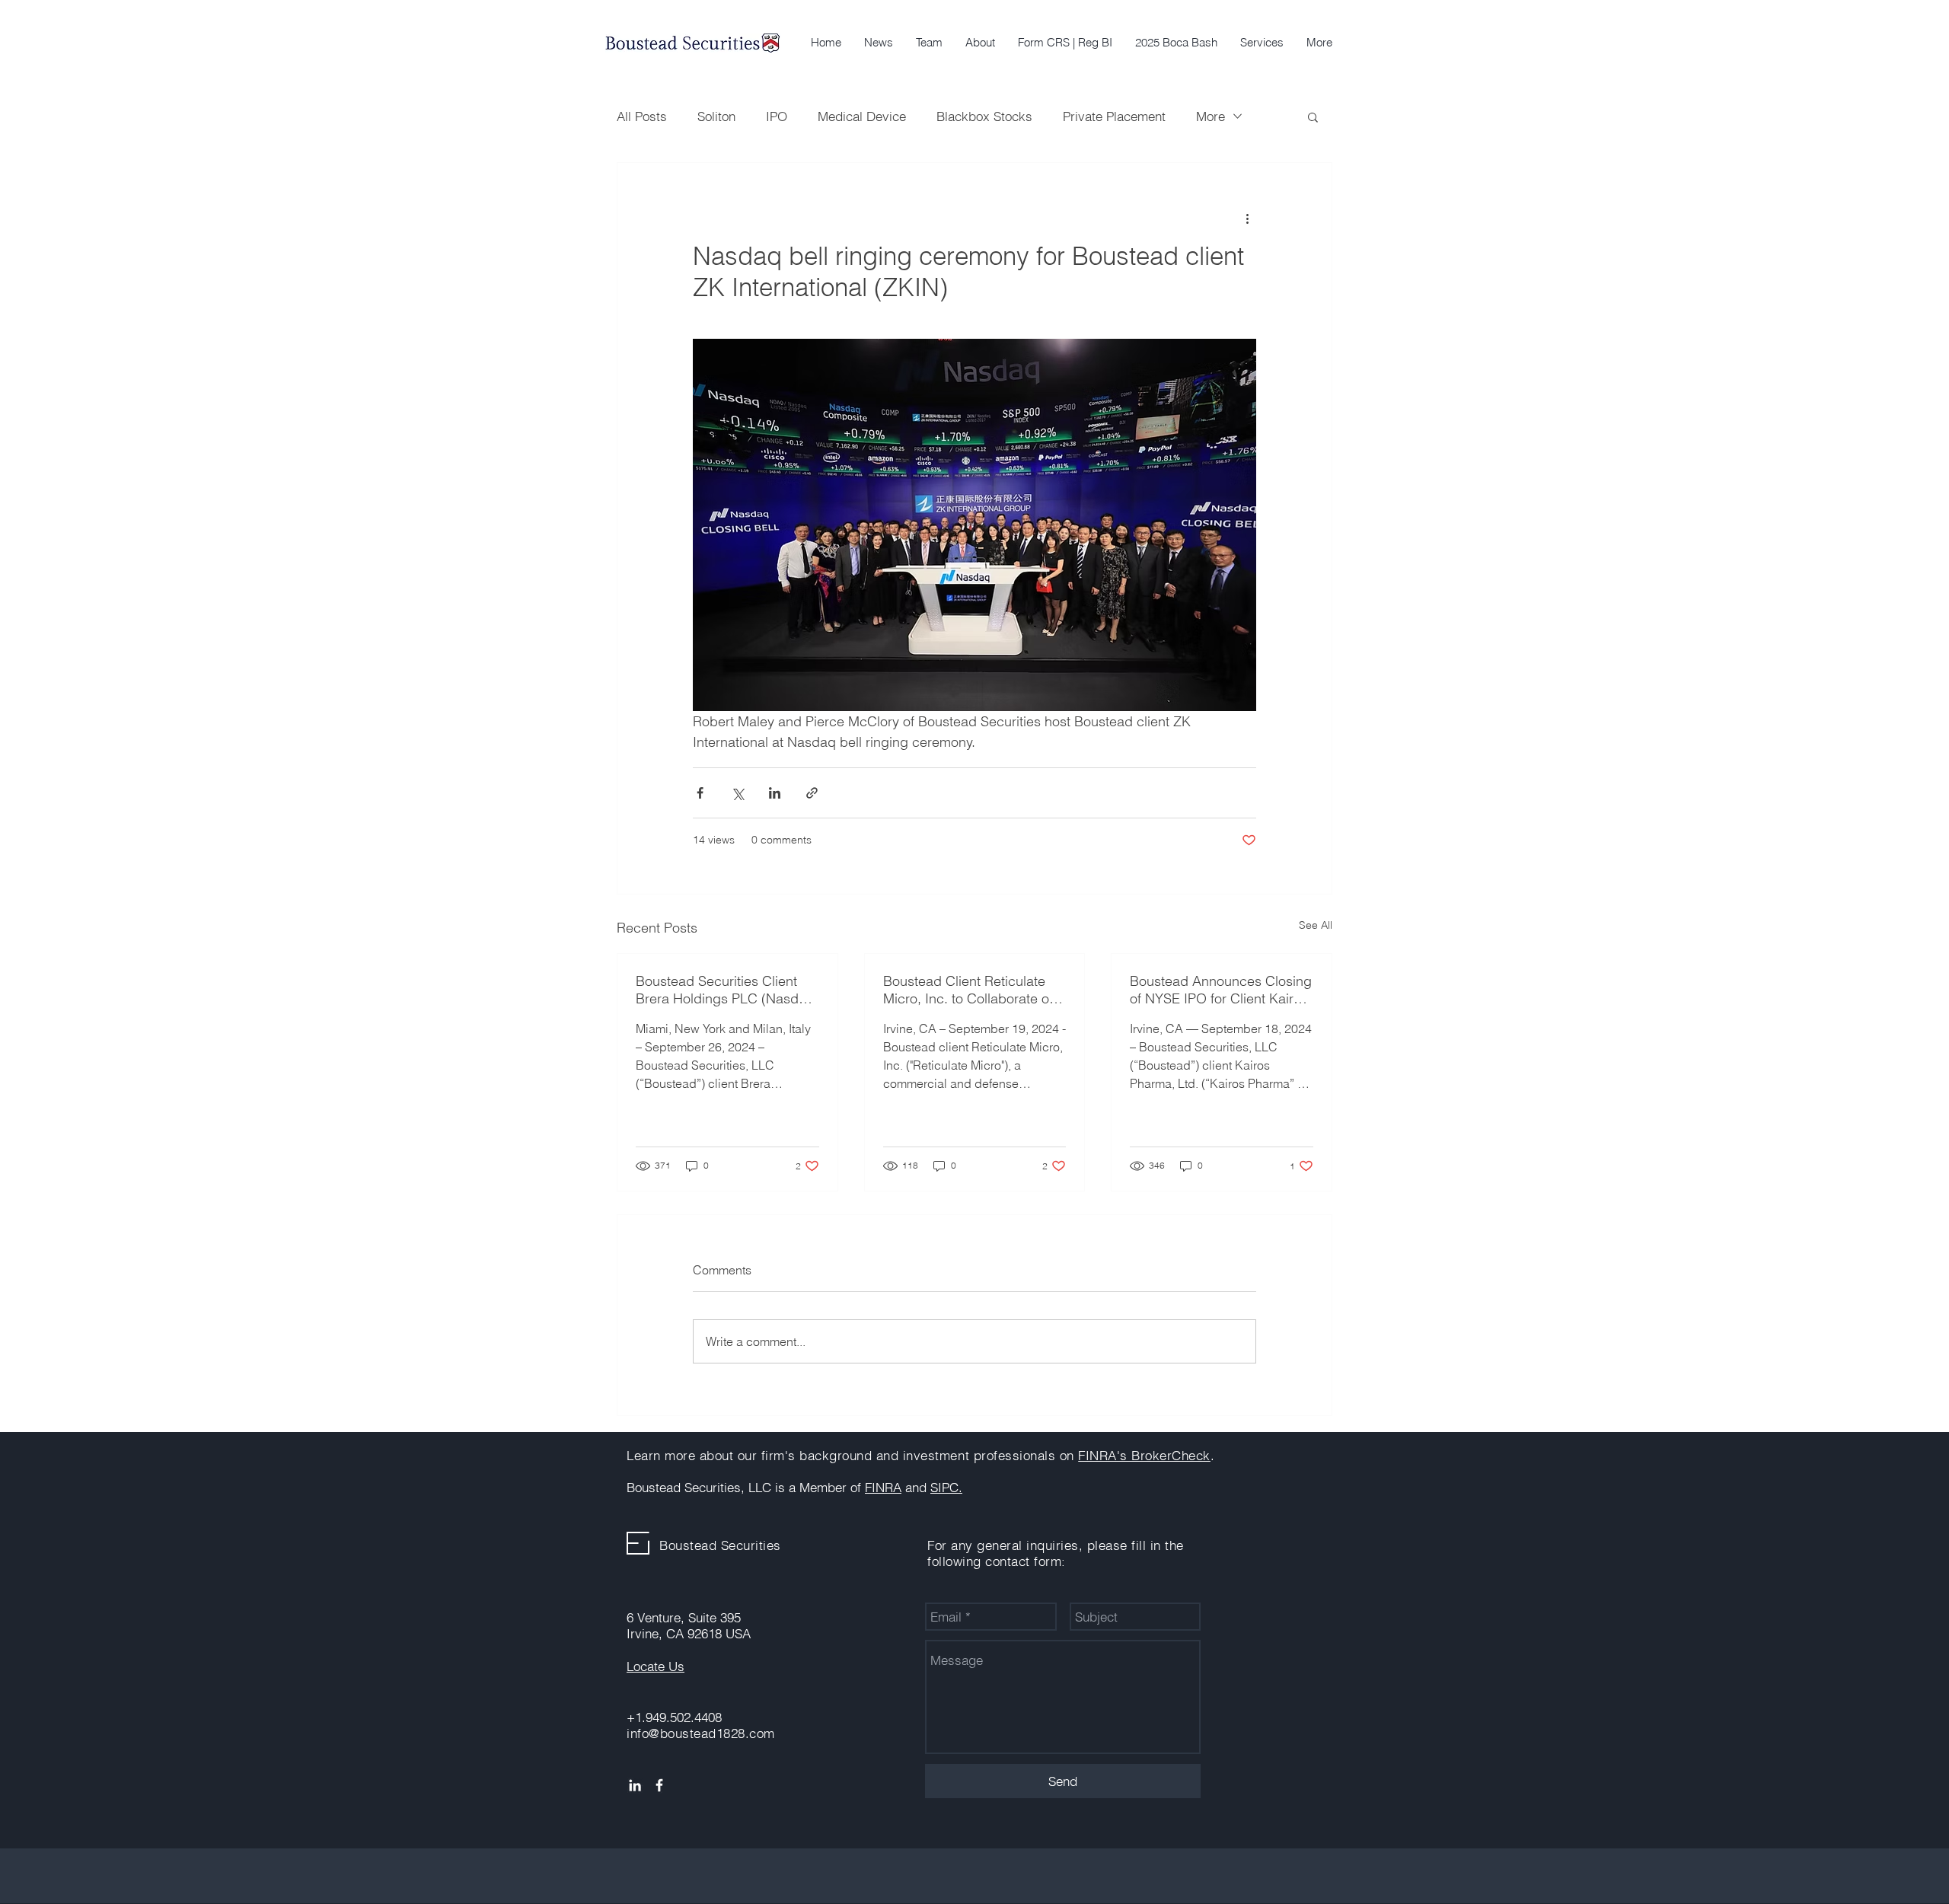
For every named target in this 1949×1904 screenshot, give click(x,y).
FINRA (883, 1487)
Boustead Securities (720, 1545)
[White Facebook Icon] (659, 1785)
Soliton (716, 116)
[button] (1262, 43)
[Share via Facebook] (700, 793)
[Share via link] (812, 793)
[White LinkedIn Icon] (635, 1785)
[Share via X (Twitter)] (737, 793)
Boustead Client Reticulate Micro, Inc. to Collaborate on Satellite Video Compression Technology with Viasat (970, 990)
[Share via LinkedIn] (775, 793)
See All (1316, 925)
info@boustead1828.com (701, 1733)
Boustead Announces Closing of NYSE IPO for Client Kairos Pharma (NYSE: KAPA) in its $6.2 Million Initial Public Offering (1221, 990)
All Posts (642, 116)
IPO (777, 116)
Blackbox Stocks (984, 116)
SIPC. (946, 1487)
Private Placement (1114, 116)
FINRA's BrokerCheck (1144, 1455)
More (1211, 116)
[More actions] (1247, 218)
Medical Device (862, 116)
